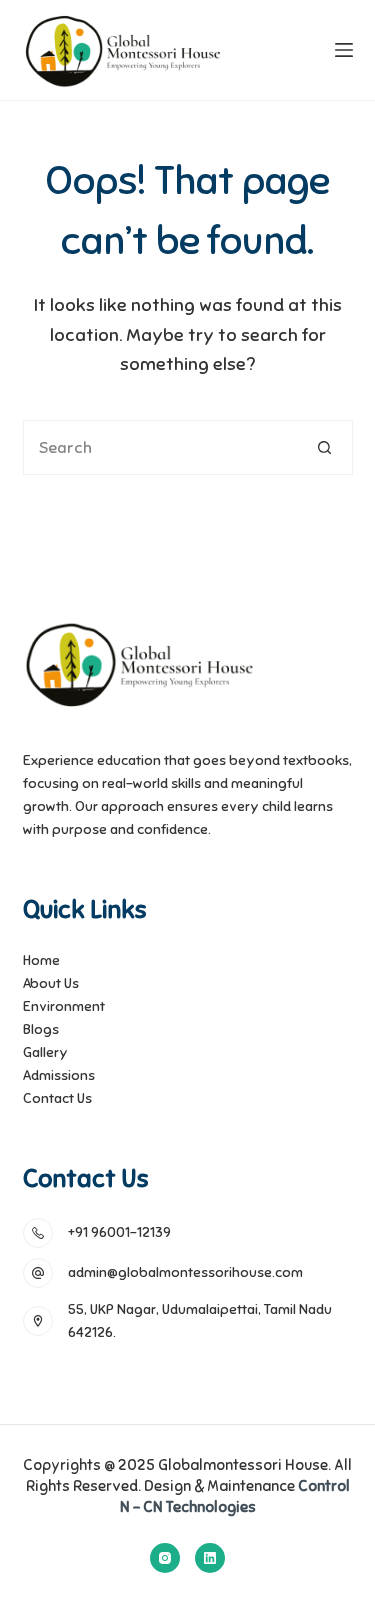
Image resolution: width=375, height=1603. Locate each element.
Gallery (45, 1052)
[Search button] (325, 447)
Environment (64, 1006)
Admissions (59, 1075)
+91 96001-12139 (119, 1232)
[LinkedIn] (210, 1558)
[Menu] (344, 50)
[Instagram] (165, 1558)
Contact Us (57, 1098)
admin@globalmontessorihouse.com (185, 1272)
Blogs (41, 1029)
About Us (51, 983)
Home (41, 960)
